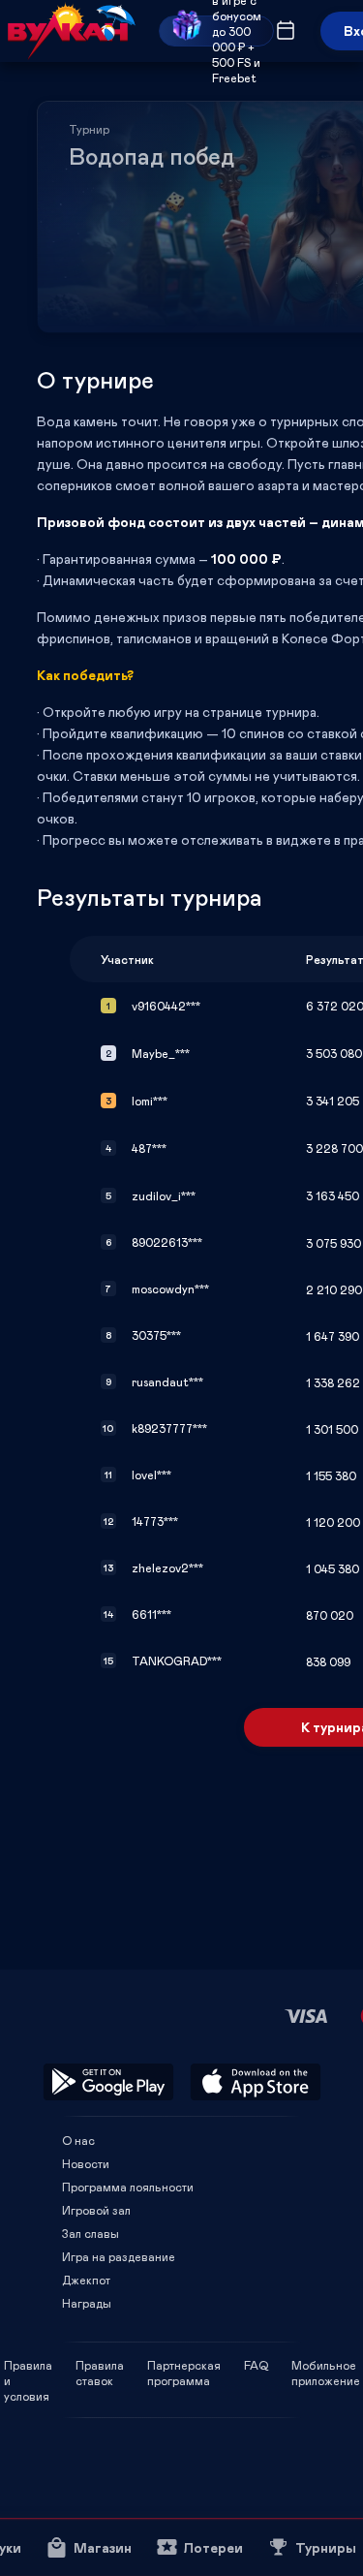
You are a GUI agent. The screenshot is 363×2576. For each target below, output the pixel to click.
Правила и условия (28, 2365)
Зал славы (91, 2233)
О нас (78, 2140)
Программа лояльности (128, 2187)
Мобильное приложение (326, 2365)
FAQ (256, 2365)
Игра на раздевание (119, 2256)
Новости (86, 2163)
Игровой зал (96, 2210)
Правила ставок (100, 2365)
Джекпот (86, 2280)
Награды (87, 2303)
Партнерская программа (184, 2365)
